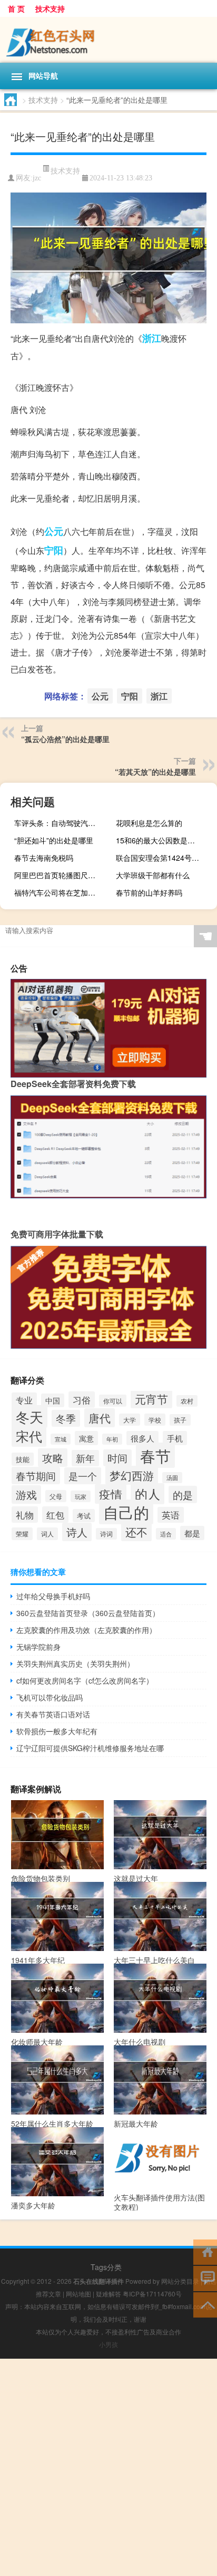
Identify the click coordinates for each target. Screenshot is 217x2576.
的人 (147, 1494)
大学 (130, 1420)
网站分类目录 (180, 2281)
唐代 (100, 1418)
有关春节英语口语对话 (53, 1714)
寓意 (86, 1438)
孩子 (180, 1420)
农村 (187, 1401)
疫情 (111, 1494)
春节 (155, 1455)
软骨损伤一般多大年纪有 (57, 1731)
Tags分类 (106, 2267)
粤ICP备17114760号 (152, 2294)
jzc (37, 178)
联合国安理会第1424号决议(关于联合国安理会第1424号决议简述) (161, 858)
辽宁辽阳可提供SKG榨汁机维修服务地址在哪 (90, 1748)
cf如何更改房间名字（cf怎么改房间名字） (85, 1680)
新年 (85, 1458)
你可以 (113, 1401)
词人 (47, 1534)
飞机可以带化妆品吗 (50, 1697)
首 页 (16, 8)
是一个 (83, 1476)
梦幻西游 (132, 1475)
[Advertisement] (108, 2467)
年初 (112, 1439)
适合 (166, 1534)
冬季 (66, 1418)
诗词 (106, 1534)
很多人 (142, 1438)
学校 (155, 1420)
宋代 (29, 1436)
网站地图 (78, 2294)
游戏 (26, 1494)
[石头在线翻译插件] (108, 40)
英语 (171, 1515)
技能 (23, 1459)
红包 (55, 1515)
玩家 (81, 1496)
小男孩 (108, 2344)
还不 (136, 1532)
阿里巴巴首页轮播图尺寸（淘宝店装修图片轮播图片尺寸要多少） (59, 875)
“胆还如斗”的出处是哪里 (54, 840)
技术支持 (50, 8)
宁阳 (54, 550)
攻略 (53, 1458)
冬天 (29, 1416)
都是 (192, 1533)
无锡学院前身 (38, 1647)
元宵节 (151, 1399)
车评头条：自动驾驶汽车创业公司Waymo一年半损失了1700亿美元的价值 (59, 823)
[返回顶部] (205, 2304)
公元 (54, 531)
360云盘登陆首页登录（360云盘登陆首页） (88, 1613)
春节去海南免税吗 (44, 858)
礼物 (25, 1515)
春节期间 (36, 1476)
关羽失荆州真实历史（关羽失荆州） (75, 1664)
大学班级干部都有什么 (153, 875)
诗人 (77, 1532)
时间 (117, 1458)
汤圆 (172, 1478)
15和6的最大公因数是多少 (159, 840)
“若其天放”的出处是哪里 (155, 772)
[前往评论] (205, 2278)
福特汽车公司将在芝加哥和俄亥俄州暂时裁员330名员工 (59, 892)
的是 (183, 1494)
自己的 (126, 1512)
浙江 (152, 338)
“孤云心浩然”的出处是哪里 (65, 739)
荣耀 (22, 1534)
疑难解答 (108, 2294)
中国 (53, 1400)
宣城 (61, 1439)
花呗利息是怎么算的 (149, 823)
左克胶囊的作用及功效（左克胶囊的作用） (86, 1630)
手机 (175, 1438)
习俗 (82, 1400)
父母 (56, 1496)
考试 (84, 1516)
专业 (24, 1400)
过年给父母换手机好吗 (53, 1596)
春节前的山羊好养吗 (149, 892)
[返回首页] (205, 2251)
